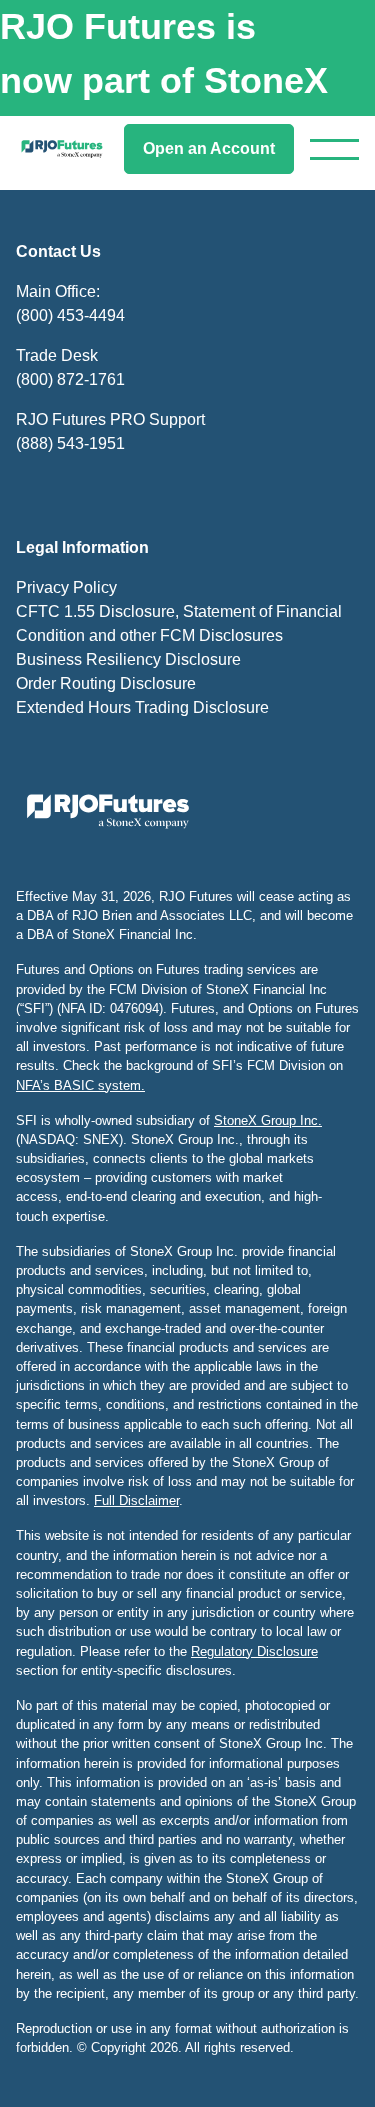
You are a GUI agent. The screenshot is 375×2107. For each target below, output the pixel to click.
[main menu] (334, 149)
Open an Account (209, 148)
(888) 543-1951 (70, 443)
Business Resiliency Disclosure (128, 659)
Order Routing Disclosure (106, 683)
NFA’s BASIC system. (80, 1085)
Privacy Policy (66, 587)
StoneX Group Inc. (268, 1120)
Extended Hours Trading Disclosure (142, 707)
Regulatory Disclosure (254, 1651)
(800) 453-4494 (70, 315)
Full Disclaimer (136, 1500)
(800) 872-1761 (70, 379)
